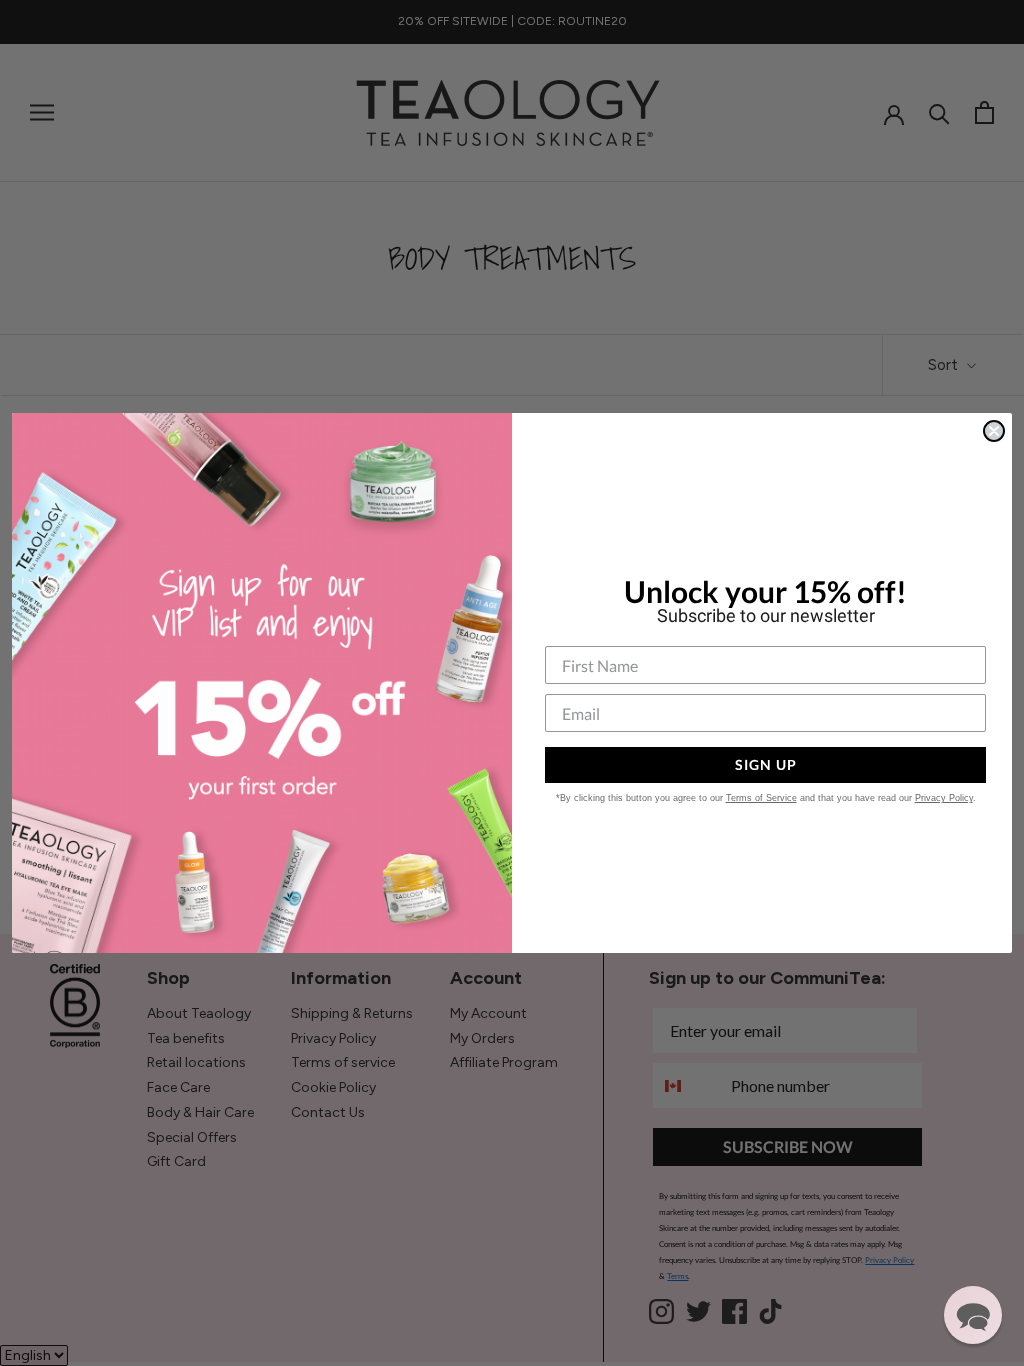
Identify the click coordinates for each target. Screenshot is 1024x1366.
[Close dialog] (994, 431)
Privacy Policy (944, 798)
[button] (973, 1315)
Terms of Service (761, 798)
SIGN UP (766, 764)
